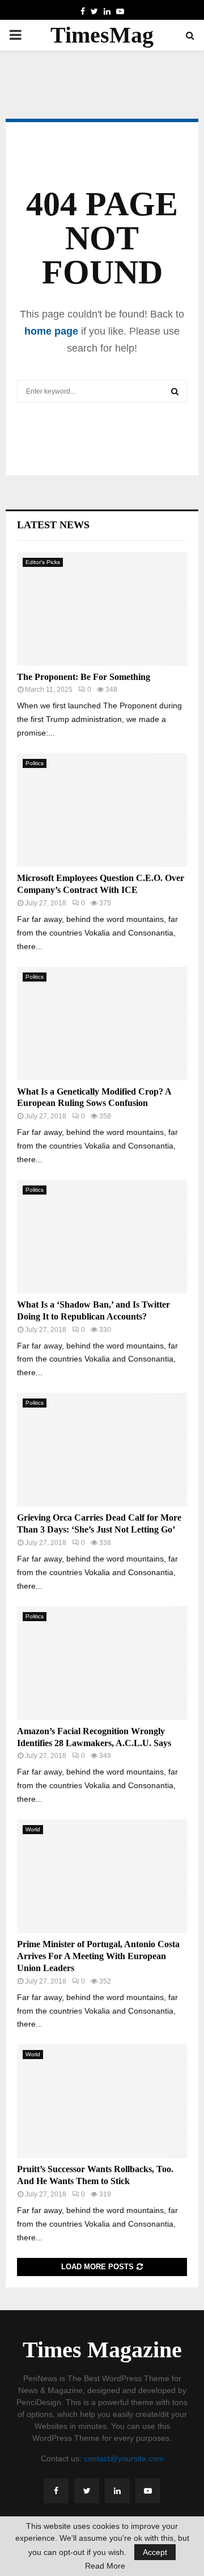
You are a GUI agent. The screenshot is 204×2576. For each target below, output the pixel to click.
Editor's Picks (43, 562)
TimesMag (102, 35)
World (33, 1829)
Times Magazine (102, 2350)
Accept (155, 2552)
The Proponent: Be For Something (84, 677)
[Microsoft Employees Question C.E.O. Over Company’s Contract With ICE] (102, 810)
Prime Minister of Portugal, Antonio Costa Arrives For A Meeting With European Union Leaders (98, 1956)
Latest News (53, 525)
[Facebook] (56, 2491)
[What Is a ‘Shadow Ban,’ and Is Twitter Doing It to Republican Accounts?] (102, 1237)
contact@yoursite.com (124, 2458)
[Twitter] (87, 2491)
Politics (35, 763)
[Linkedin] (117, 2491)
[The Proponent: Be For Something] (102, 609)
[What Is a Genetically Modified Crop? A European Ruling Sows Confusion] (102, 1024)
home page (51, 331)
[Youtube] (148, 2491)
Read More (105, 2566)
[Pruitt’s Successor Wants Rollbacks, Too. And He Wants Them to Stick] (102, 2101)
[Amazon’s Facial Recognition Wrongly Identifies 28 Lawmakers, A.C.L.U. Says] (102, 1663)
